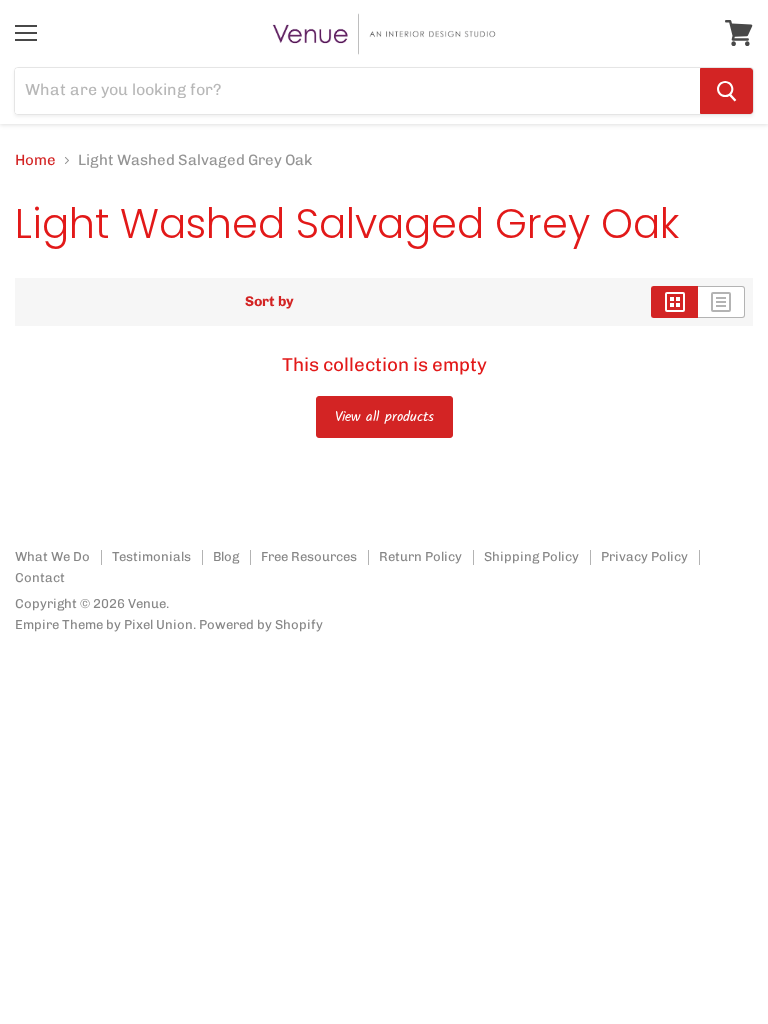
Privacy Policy (644, 556)
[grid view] (674, 302)
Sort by (269, 302)
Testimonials (151, 556)
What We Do (52, 556)
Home (35, 160)
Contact (40, 577)
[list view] (721, 302)
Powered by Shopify (261, 624)
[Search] (726, 91)
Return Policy (420, 556)
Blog (226, 556)
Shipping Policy (531, 556)
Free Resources (309, 556)
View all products (384, 417)
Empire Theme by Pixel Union (104, 624)
